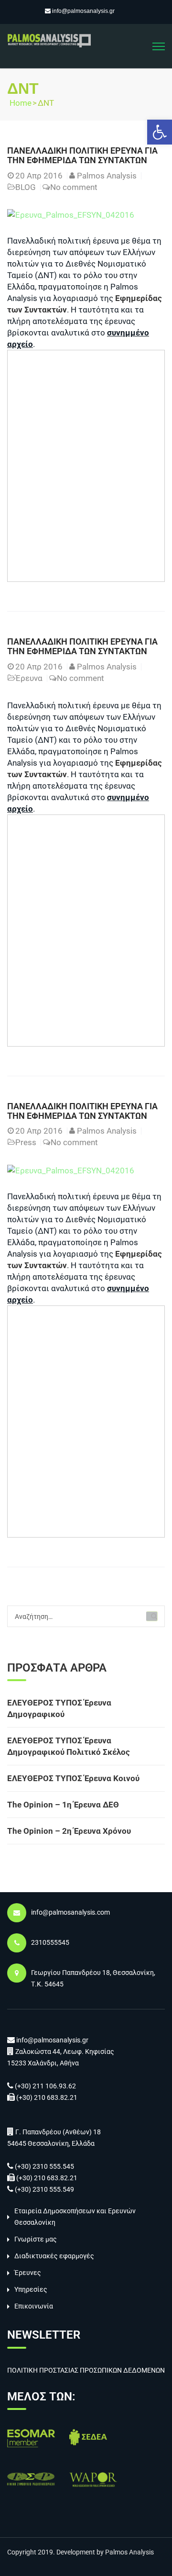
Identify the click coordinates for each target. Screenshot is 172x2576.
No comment (74, 187)
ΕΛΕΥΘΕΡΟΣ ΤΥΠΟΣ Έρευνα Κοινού (73, 1778)
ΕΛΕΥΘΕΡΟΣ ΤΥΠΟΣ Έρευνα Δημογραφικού (59, 1708)
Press (26, 1142)
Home (21, 103)
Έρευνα (29, 678)
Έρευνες (28, 2273)
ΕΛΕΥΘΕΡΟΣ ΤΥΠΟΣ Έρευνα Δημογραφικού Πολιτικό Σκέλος (69, 1746)
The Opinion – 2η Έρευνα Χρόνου (69, 1831)
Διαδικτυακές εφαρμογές (54, 2256)
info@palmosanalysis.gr (83, 11)
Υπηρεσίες (31, 2289)
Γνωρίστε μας (36, 2239)
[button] (160, 132)
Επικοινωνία (34, 2306)
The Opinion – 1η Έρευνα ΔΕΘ (63, 1805)
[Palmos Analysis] (49, 40)
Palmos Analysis (107, 176)
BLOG (26, 187)
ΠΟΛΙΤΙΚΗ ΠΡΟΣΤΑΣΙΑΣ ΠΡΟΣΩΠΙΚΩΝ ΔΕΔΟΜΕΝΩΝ (86, 2370)
